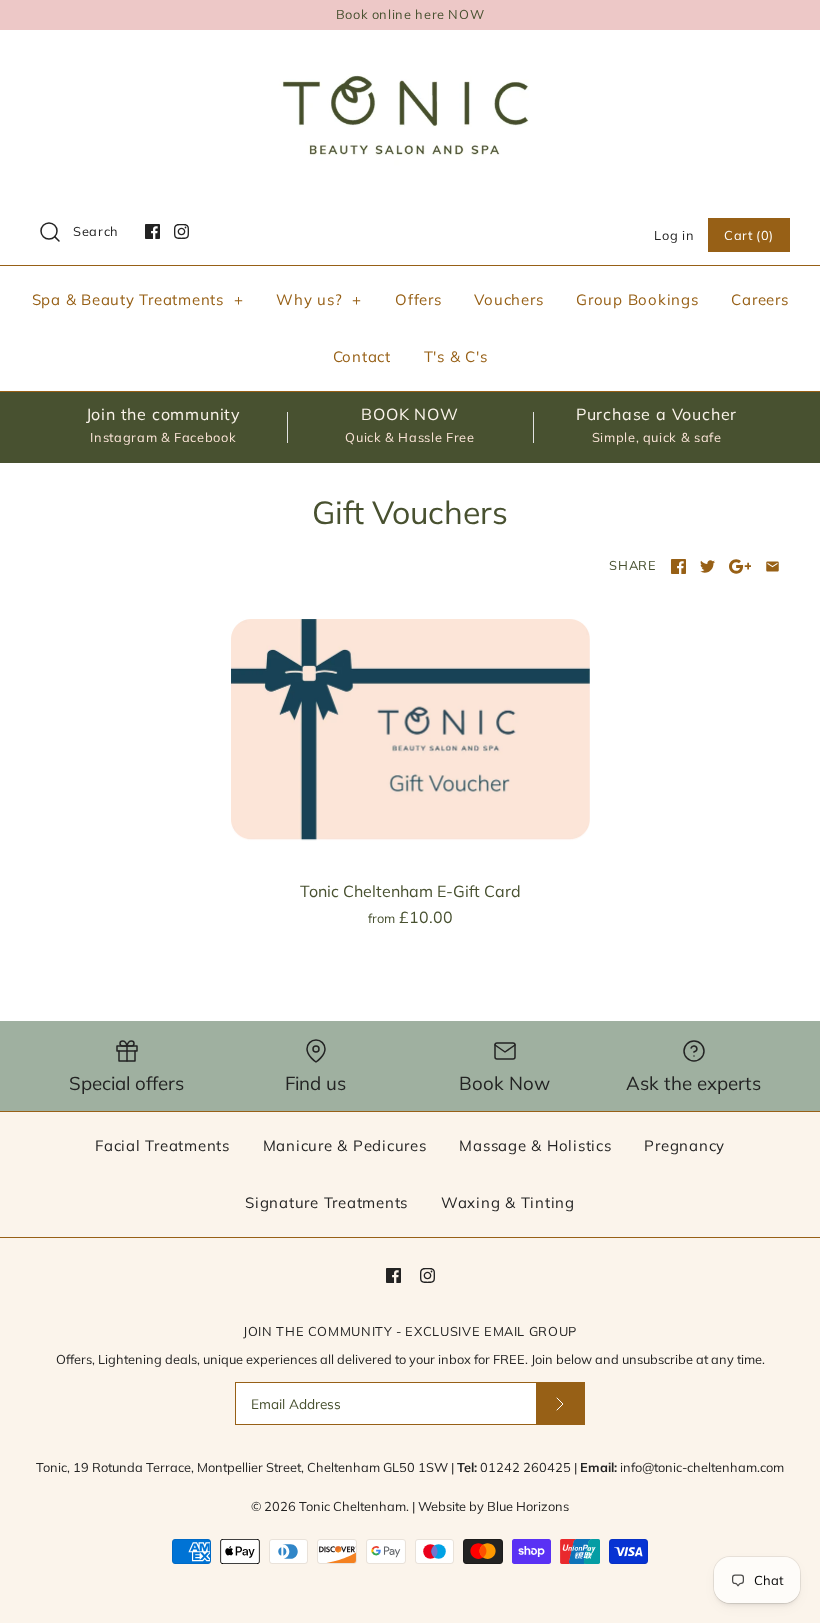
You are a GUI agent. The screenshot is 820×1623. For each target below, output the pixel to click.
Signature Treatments (326, 1202)
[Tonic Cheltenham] (410, 62)
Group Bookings (637, 299)
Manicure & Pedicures (345, 1145)
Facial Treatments (162, 1145)
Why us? (319, 299)
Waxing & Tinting (508, 1202)
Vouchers (508, 299)
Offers (418, 299)
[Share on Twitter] (707, 566)
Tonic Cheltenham (352, 1506)
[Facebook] (152, 231)
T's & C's (456, 356)
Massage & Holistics (535, 1145)
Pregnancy (684, 1145)
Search (96, 231)
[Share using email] (772, 566)
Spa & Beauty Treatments (138, 299)
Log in (674, 235)
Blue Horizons (528, 1506)
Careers (759, 299)
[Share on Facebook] (678, 566)
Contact (362, 356)
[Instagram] (181, 231)
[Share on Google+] (740, 566)
